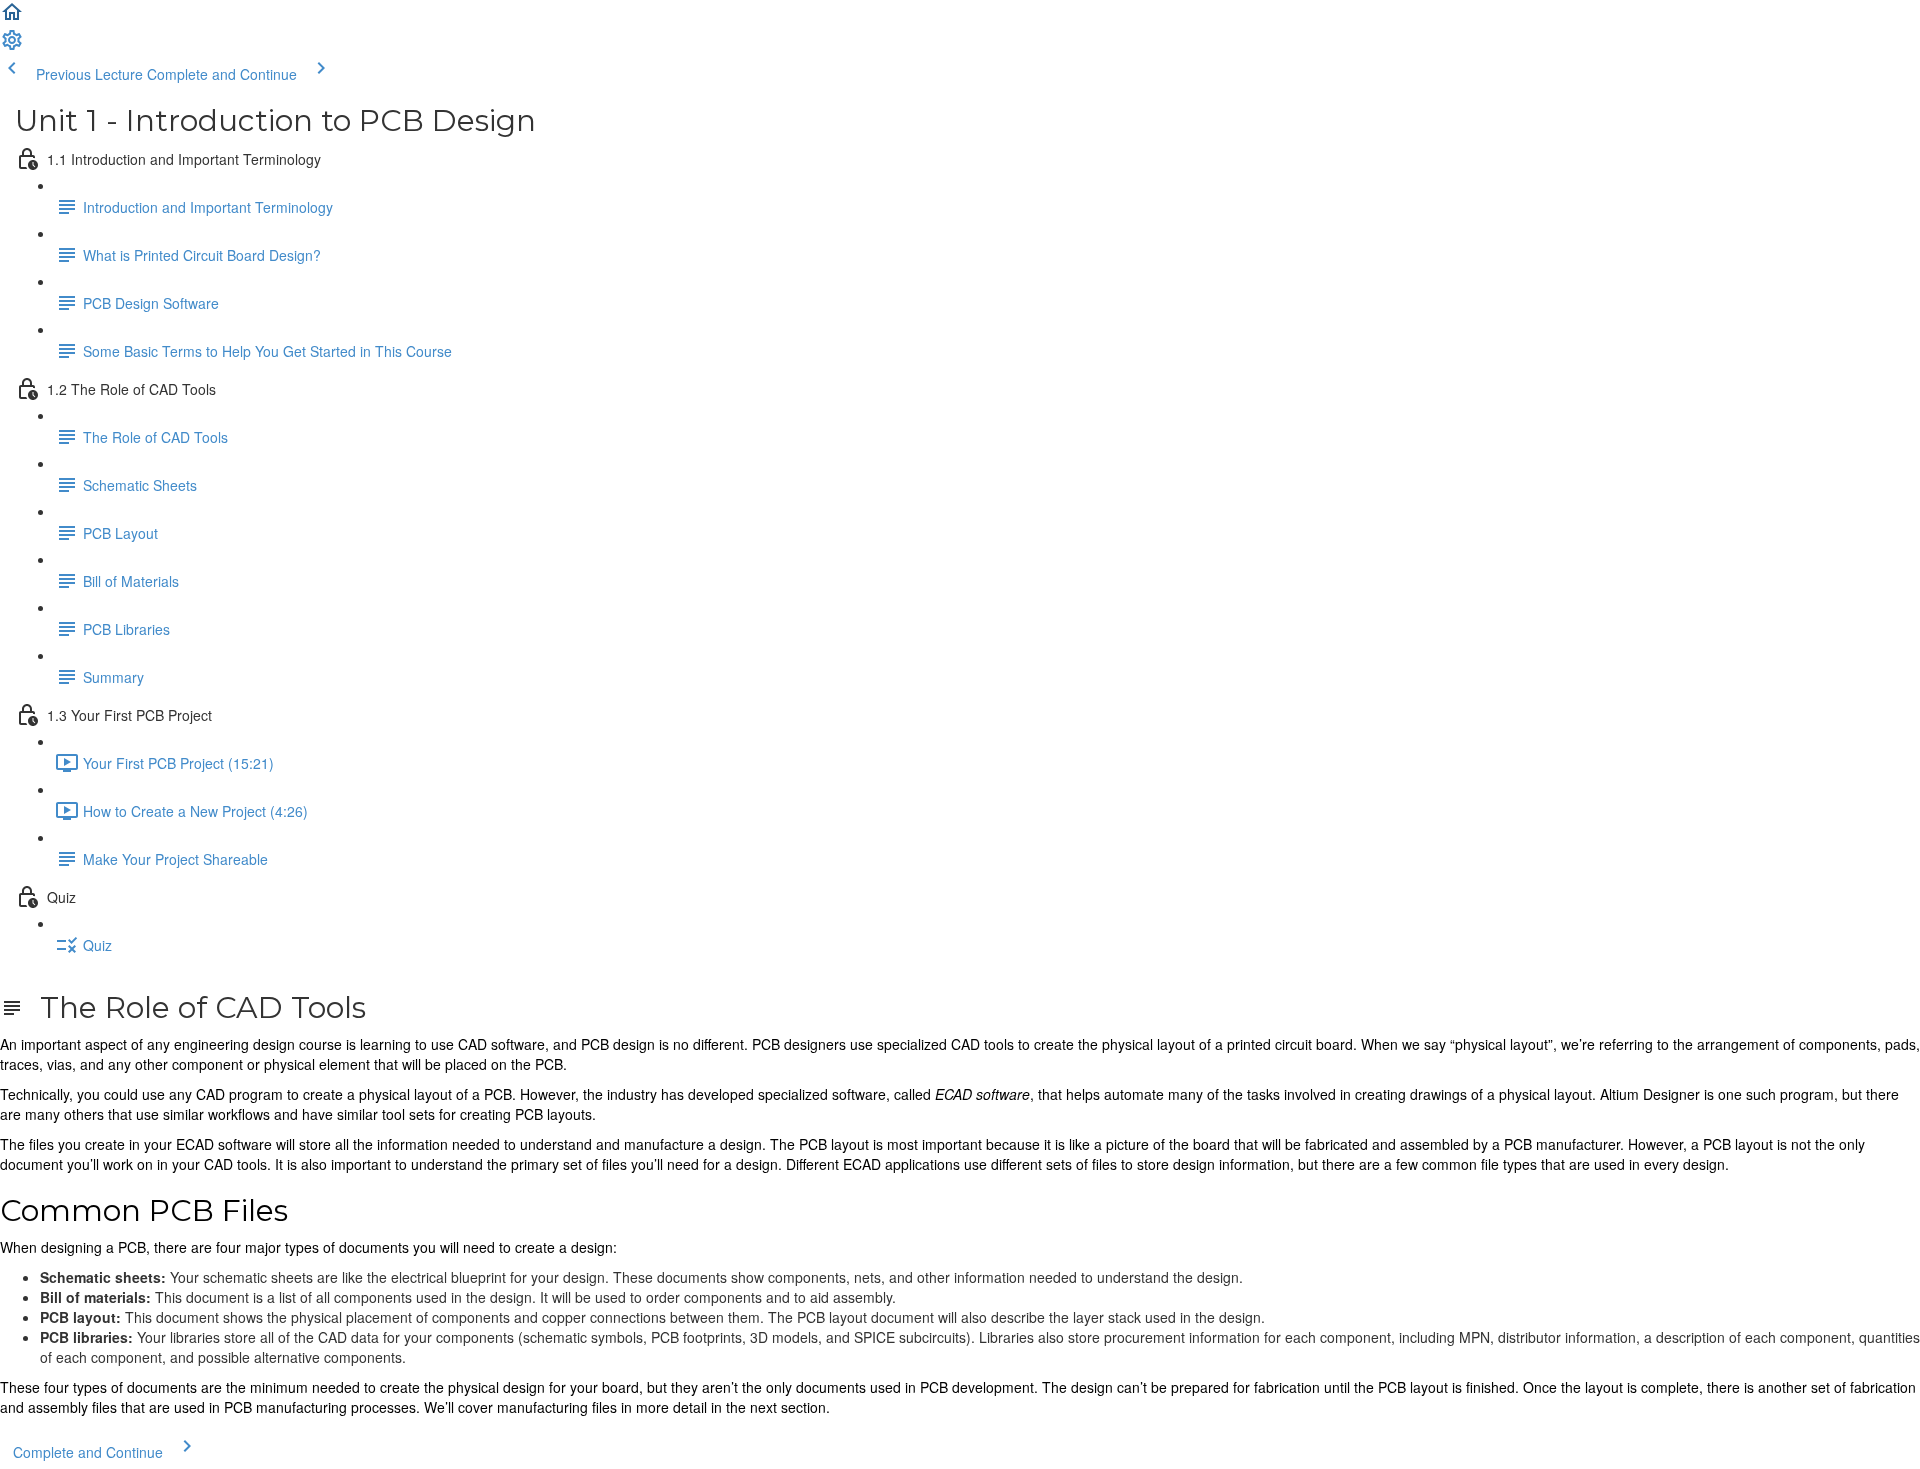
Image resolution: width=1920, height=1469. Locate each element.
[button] (12, 18)
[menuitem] (12, 46)
